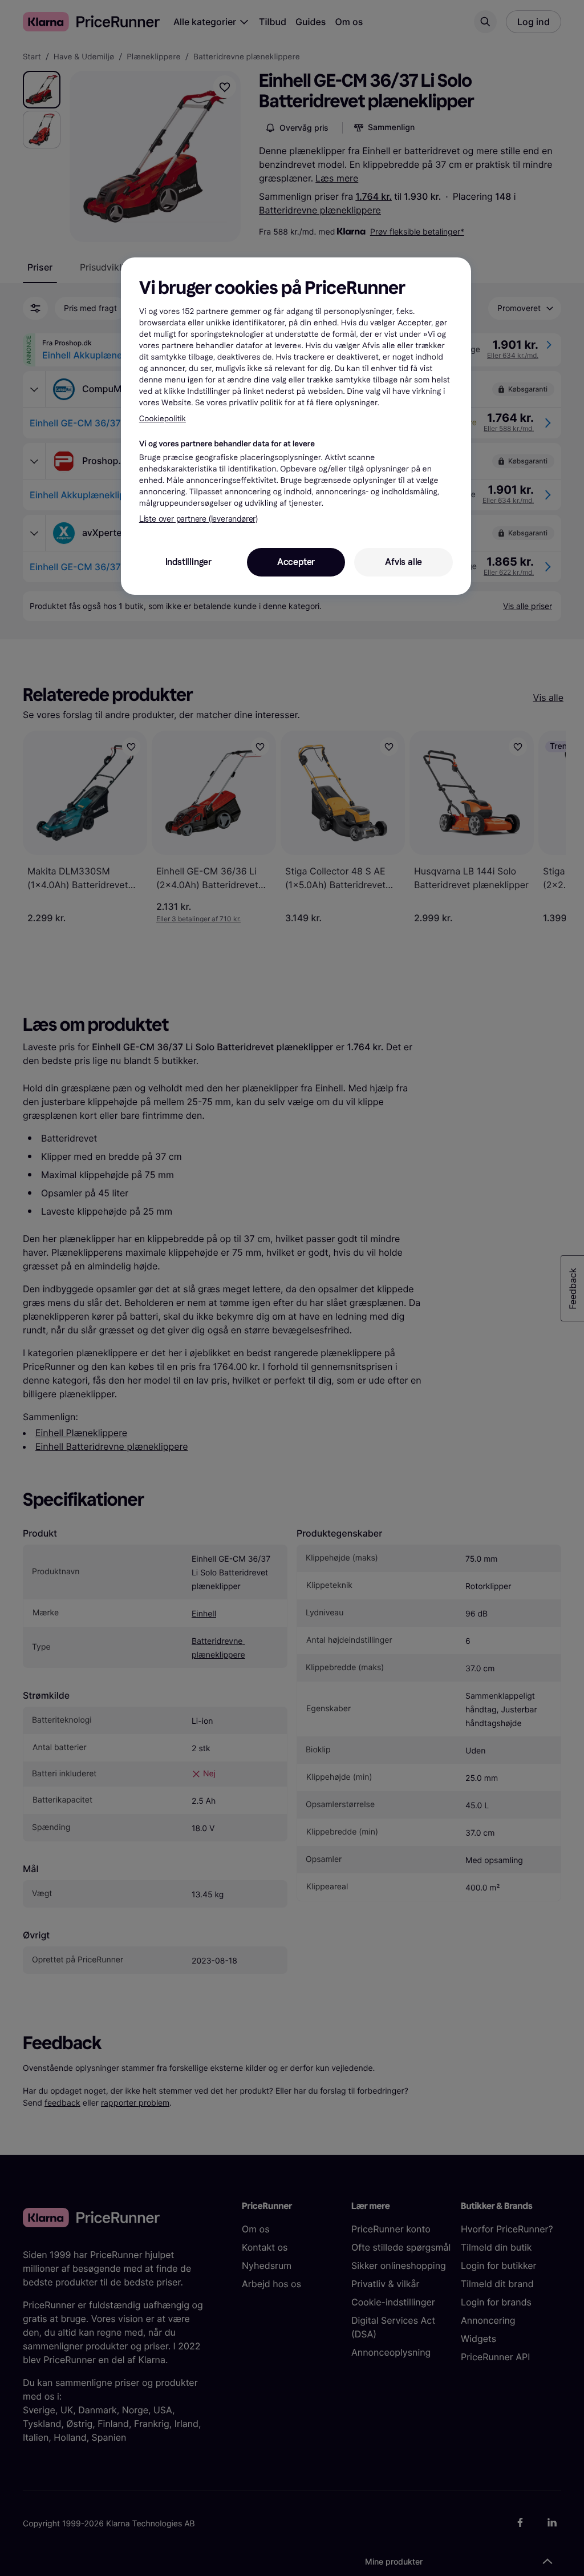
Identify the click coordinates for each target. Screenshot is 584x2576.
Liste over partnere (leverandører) (198, 519)
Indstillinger (188, 562)
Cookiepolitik (163, 419)
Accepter (296, 562)
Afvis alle (403, 562)
